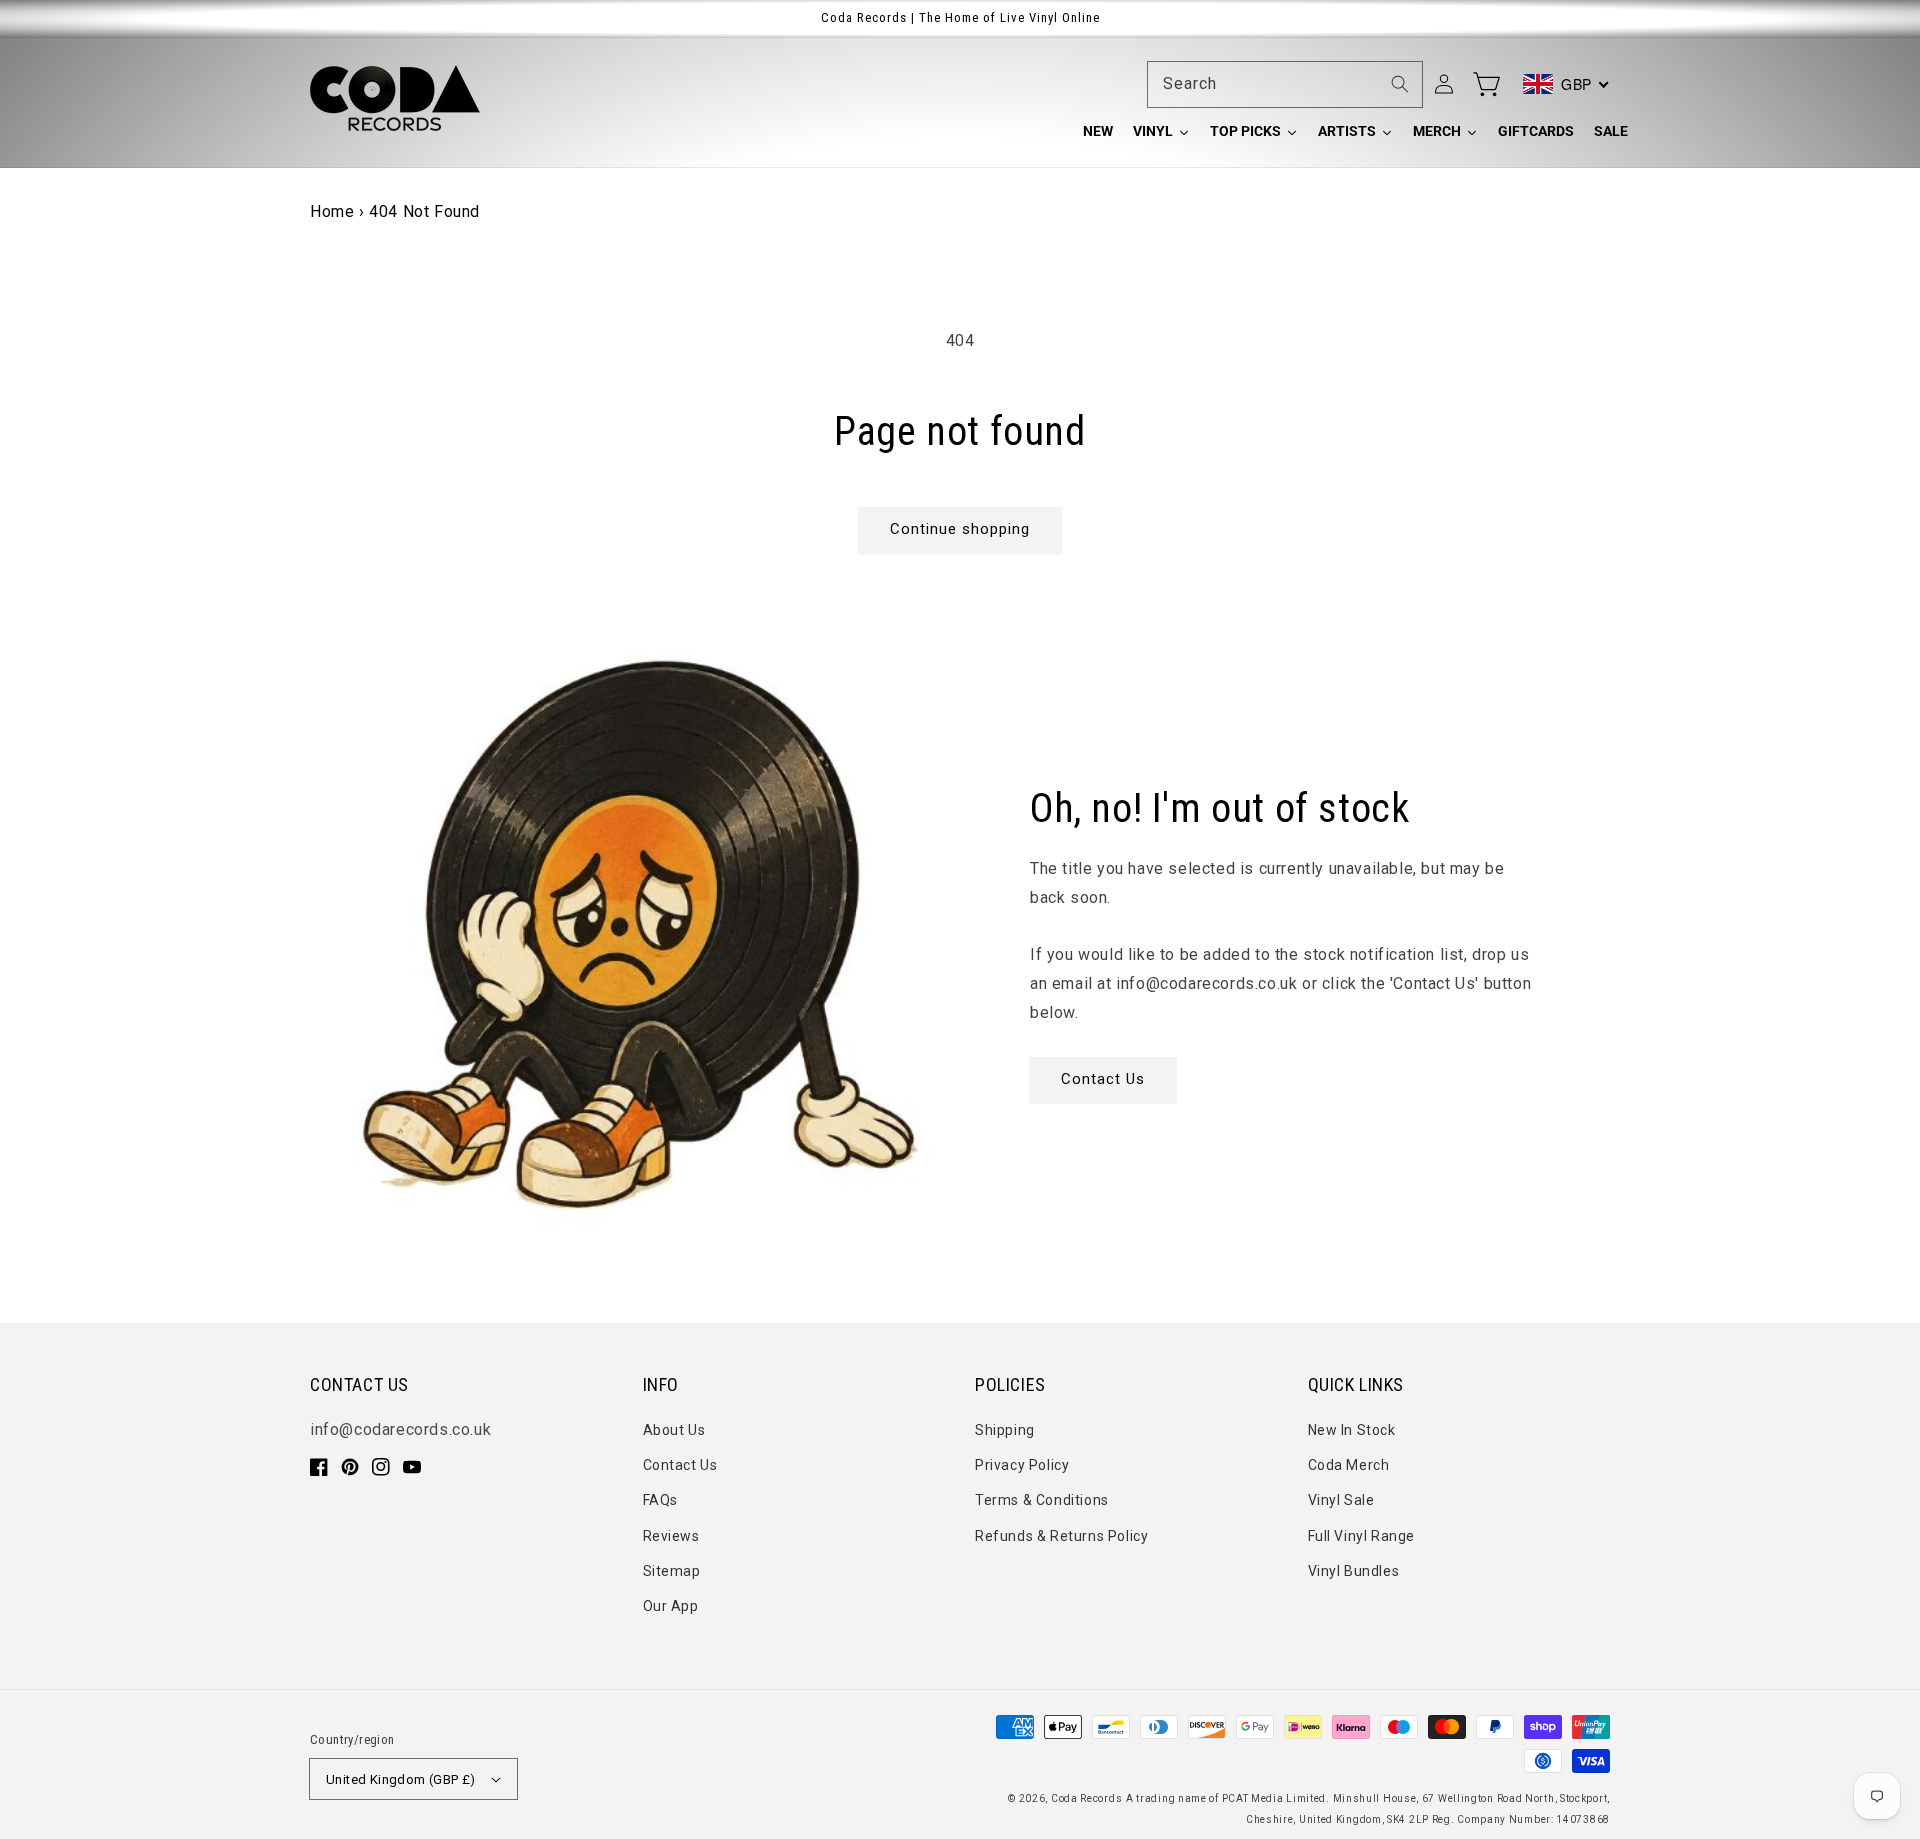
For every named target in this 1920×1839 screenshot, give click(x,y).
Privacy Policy (1022, 1465)
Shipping (1005, 1430)
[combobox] (1285, 84)
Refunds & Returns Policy (1061, 1536)
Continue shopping (960, 529)
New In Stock (1352, 1430)
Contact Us (1103, 1079)
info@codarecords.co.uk (400, 1429)
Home (332, 211)
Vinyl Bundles (1354, 1571)
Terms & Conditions (1042, 1500)
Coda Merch (1349, 1465)
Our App (671, 1606)
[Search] (1400, 84)
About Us (674, 1430)
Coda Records (1086, 1798)
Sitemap (672, 1571)
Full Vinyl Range (1362, 1536)
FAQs (660, 1500)
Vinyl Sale (1341, 1500)
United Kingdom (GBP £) (401, 1779)
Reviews (671, 1536)
